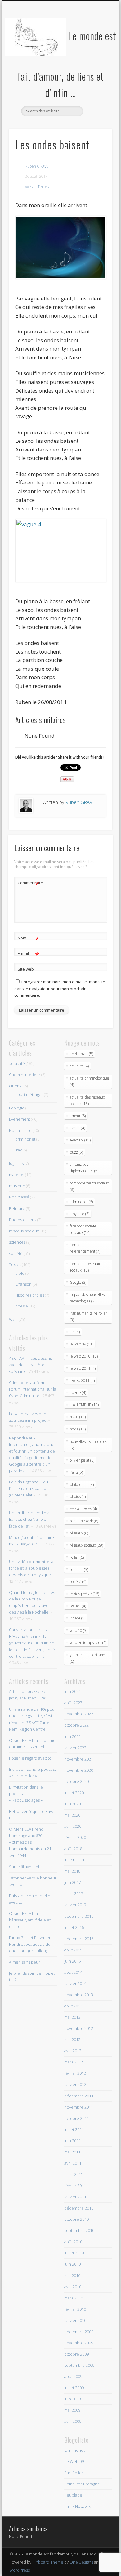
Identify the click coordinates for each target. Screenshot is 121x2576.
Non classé (19, 1197)
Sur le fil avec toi (24, 1867)
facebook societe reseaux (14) (83, 1229)
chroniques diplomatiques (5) (84, 1168)
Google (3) (78, 1282)
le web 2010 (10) (84, 1356)
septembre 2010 (79, 2230)
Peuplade (73, 2495)
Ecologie (17, 1108)
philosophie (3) (82, 1484)
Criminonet (74, 2450)
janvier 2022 (75, 1748)
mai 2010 (72, 2276)
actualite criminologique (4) (90, 1081)
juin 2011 (72, 2141)
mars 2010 (74, 2298)
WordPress (20, 2570)
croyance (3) (80, 1214)
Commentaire (29, 884)
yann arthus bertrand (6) (87, 1658)
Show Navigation (97, 56)
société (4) (78, 1582)
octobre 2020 (76, 1781)
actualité (17, 1063)
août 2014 (73, 1972)
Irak (18, 1150)
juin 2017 (72, 1882)
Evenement (20, 1119)
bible (20, 1273)
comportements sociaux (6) (89, 1186)
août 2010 (73, 2242)
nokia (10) (78, 1429)
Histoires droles (30, 1295)
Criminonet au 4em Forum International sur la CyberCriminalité (33, 1389)
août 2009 (73, 2376)
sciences (17, 1242)
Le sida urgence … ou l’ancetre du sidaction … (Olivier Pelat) (31, 1488)
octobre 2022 (76, 1725)
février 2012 (75, 2073)
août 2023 (73, 1703)
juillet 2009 (74, 2388)
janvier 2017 (75, 1905)
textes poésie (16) (84, 1594)
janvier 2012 (75, 2084)
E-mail (28, 954)
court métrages (29, 1094)
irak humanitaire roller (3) (89, 1316)
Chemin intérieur (25, 1075)
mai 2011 (72, 2152)
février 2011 (75, 2186)
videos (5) (78, 1618)
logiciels (16, 1163)
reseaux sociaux (24, 1231)
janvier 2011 (75, 2197)
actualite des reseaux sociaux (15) (87, 1100)
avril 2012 (73, 2051)
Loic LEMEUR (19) (84, 1405)
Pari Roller (74, 2473)
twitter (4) (78, 1606)
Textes (43, 187)
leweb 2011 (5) (82, 1380)
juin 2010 (72, 2264)
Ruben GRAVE (37, 166)
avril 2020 (73, 1826)
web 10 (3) (78, 1631)
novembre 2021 (79, 1759)
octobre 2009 (76, 2354)
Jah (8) (75, 1332)
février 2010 (75, 2309)
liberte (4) (78, 1393)
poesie (30, 187)
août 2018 (73, 1849)
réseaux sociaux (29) (86, 1545)
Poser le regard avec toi (31, 1758)
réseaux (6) (79, 1533)
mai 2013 (72, 2017)
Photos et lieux (23, 1220)
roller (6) (77, 1557)
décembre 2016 (79, 1916)
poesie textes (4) (83, 1509)
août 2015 (73, 1950)
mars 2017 (74, 1893)
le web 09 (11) (82, 1344)
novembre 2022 (79, 1714)
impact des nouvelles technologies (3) (87, 1298)
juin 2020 (72, 1804)
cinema (16, 1086)
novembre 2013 (79, 1995)
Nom (28, 939)
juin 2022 (72, 1737)
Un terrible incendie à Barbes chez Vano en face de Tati (29, 1519)
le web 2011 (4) (83, 1368)
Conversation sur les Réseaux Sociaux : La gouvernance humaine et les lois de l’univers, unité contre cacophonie (32, 1643)
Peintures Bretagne (82, 2484)
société (16, 1253)
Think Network (77, 2506)
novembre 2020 (79, 1770)
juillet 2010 (74, 2253)
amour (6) (78, 1116)
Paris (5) (76, 1472)
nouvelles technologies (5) (88, 1445)
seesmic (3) (79, 1569)
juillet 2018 (74, 1860)
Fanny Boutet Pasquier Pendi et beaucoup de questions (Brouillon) (30, 1944)
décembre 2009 (79, 2332)
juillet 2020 (74, 1793)
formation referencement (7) (85, 1248)
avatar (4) (77, 1128)
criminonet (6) (81, 1202)
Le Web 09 (74, 2461)
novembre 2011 (79, 2107)
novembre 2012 (79, 2028)
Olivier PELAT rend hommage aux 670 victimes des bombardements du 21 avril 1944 (30, 1842)
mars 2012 (74, 2062)
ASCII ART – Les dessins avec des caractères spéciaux (30, 1365)
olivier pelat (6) (82, 1460)
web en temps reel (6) (88, 1643)
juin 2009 (72, 2399)
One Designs (81, 2562)
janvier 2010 (75, 2320)
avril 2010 (73, 2287)
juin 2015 (72, 1961)
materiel (17, 1175)
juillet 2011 (74, 2129)
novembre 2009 (79, 2343)
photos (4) (78, 1497)
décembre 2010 (79, 2208)
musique (17, 1186)
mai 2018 (72, 1871)
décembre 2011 (79, 2096)
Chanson (23, 1284)
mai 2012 (72, 2040)
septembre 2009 (79, 2365)
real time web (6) (84, 1521)
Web (13, 1319)
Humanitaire (20, 1130)
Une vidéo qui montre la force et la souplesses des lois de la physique (31, 1568)
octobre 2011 (76, 2118)
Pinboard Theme (48, 2562)
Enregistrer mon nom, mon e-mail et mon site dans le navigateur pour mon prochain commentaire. (60, 988)
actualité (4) (79, 1066)
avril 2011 (73, 2163)
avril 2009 (73, 2421)
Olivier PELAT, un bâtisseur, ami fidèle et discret (30, 1920)
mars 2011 (74, 2174)
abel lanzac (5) (81, 1054)
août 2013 (73, 2006)
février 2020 (75, 1837)
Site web (26, 969)
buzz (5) (76, 1152)
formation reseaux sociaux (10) (85, 1267)
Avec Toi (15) (80, 1140)
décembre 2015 (79, 1939)
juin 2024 (72, 1691)
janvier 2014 (75, 1983)
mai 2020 (72, 1815)
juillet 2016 (74, 1927)
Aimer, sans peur (25, 1962)
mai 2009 (72, 2410)
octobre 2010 (76, 2219)
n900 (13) (78, 1417)
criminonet (25, 1139)
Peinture (17, 1208)
